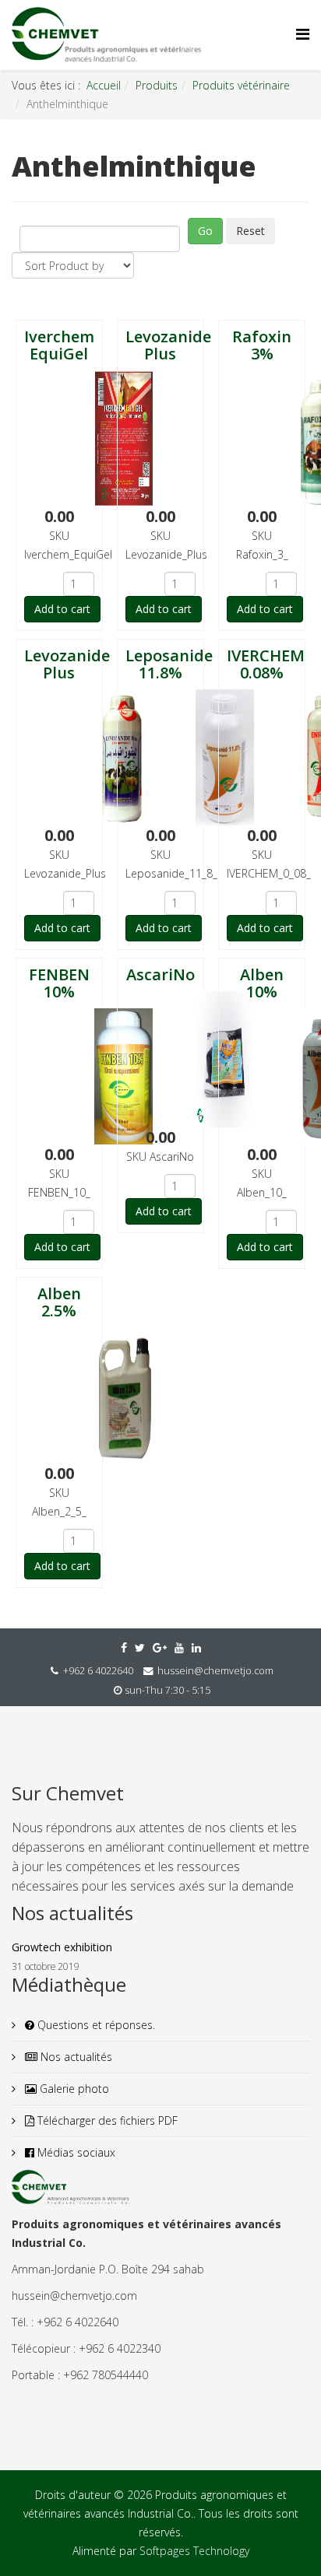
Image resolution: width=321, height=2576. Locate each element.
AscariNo (160, 974)
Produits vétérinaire (241, 85)
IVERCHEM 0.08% (266, 664)
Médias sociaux (75, 2152)
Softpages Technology (194, 2551)
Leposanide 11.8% (169, 664)
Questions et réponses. (95, 2025)
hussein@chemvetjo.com (215, 1671)
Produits (157, 85)
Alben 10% (262, 983)
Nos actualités (75, 2057)
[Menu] (303, 34)
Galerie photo (73, 2089)
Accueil (104, 85)
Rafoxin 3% (262, 345)
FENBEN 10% (59, 983)
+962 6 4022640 (98, 1671)
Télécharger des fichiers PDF (106, 2120)
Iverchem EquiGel (59, 345)
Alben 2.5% (59, 1302)
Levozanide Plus (168, 345)
